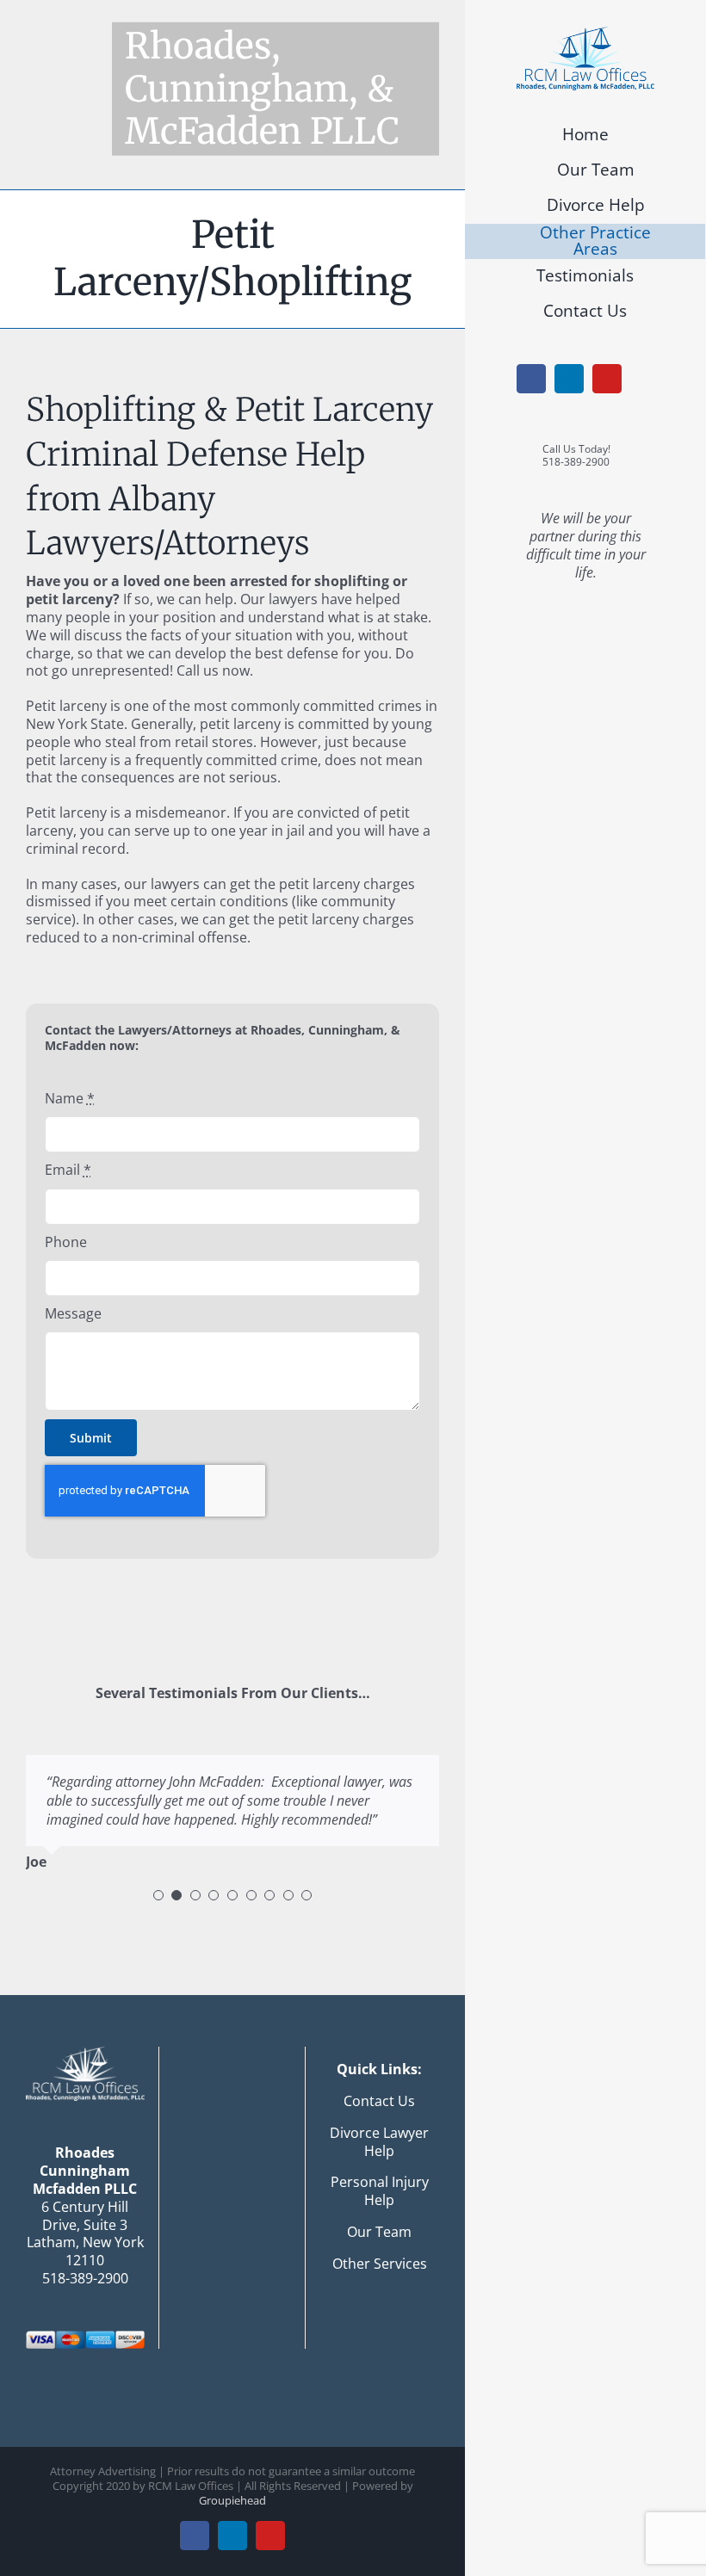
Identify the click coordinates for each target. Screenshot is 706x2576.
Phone (66, 1242)
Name (70, 1099)
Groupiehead (232, 2500)
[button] (158, 1895)
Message (73, 1314)
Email (68, 1170)
